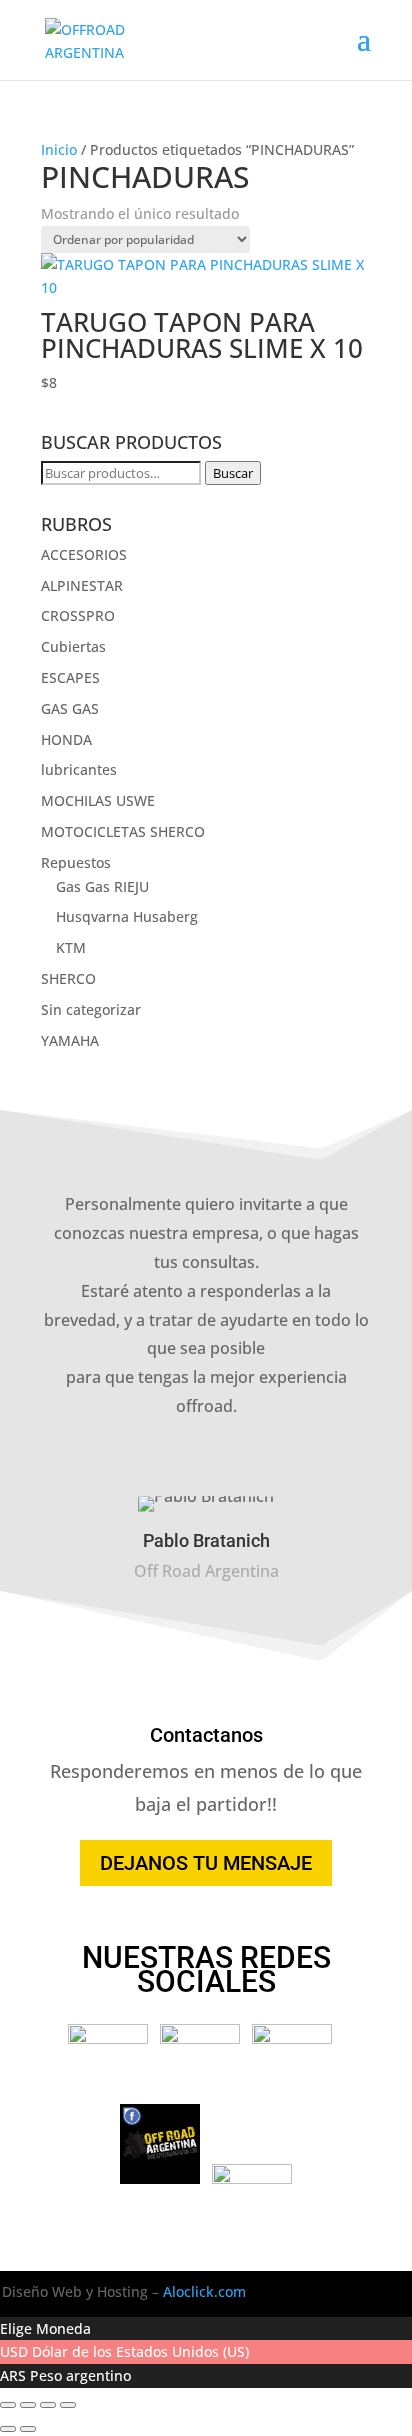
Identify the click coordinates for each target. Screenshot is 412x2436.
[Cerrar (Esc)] (68, 2405)
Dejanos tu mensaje (206, 1863)
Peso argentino (80, 2375)
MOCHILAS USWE (98, 800)
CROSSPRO (78, 615)
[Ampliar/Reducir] (8, 2405)
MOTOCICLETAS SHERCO (123, 831)
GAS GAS (70, 708)
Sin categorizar (91, 1009)
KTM (71, 947)
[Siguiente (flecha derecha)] (28, 2429)
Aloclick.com (204, 2291)
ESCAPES (70, 677)
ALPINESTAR (82, 585)
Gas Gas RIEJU (102, 886)
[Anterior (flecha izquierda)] (8, 2429)
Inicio (59, 149)
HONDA (66, 739)
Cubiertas (73, 646)
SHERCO (68, 978)
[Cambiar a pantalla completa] (28, 2405)
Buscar (233, 473)
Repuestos (76, 862)
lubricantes (79, 769)
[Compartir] (48, 2405)
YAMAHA (70, 1040)
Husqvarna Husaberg (127, 916)
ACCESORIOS (84, 554)
